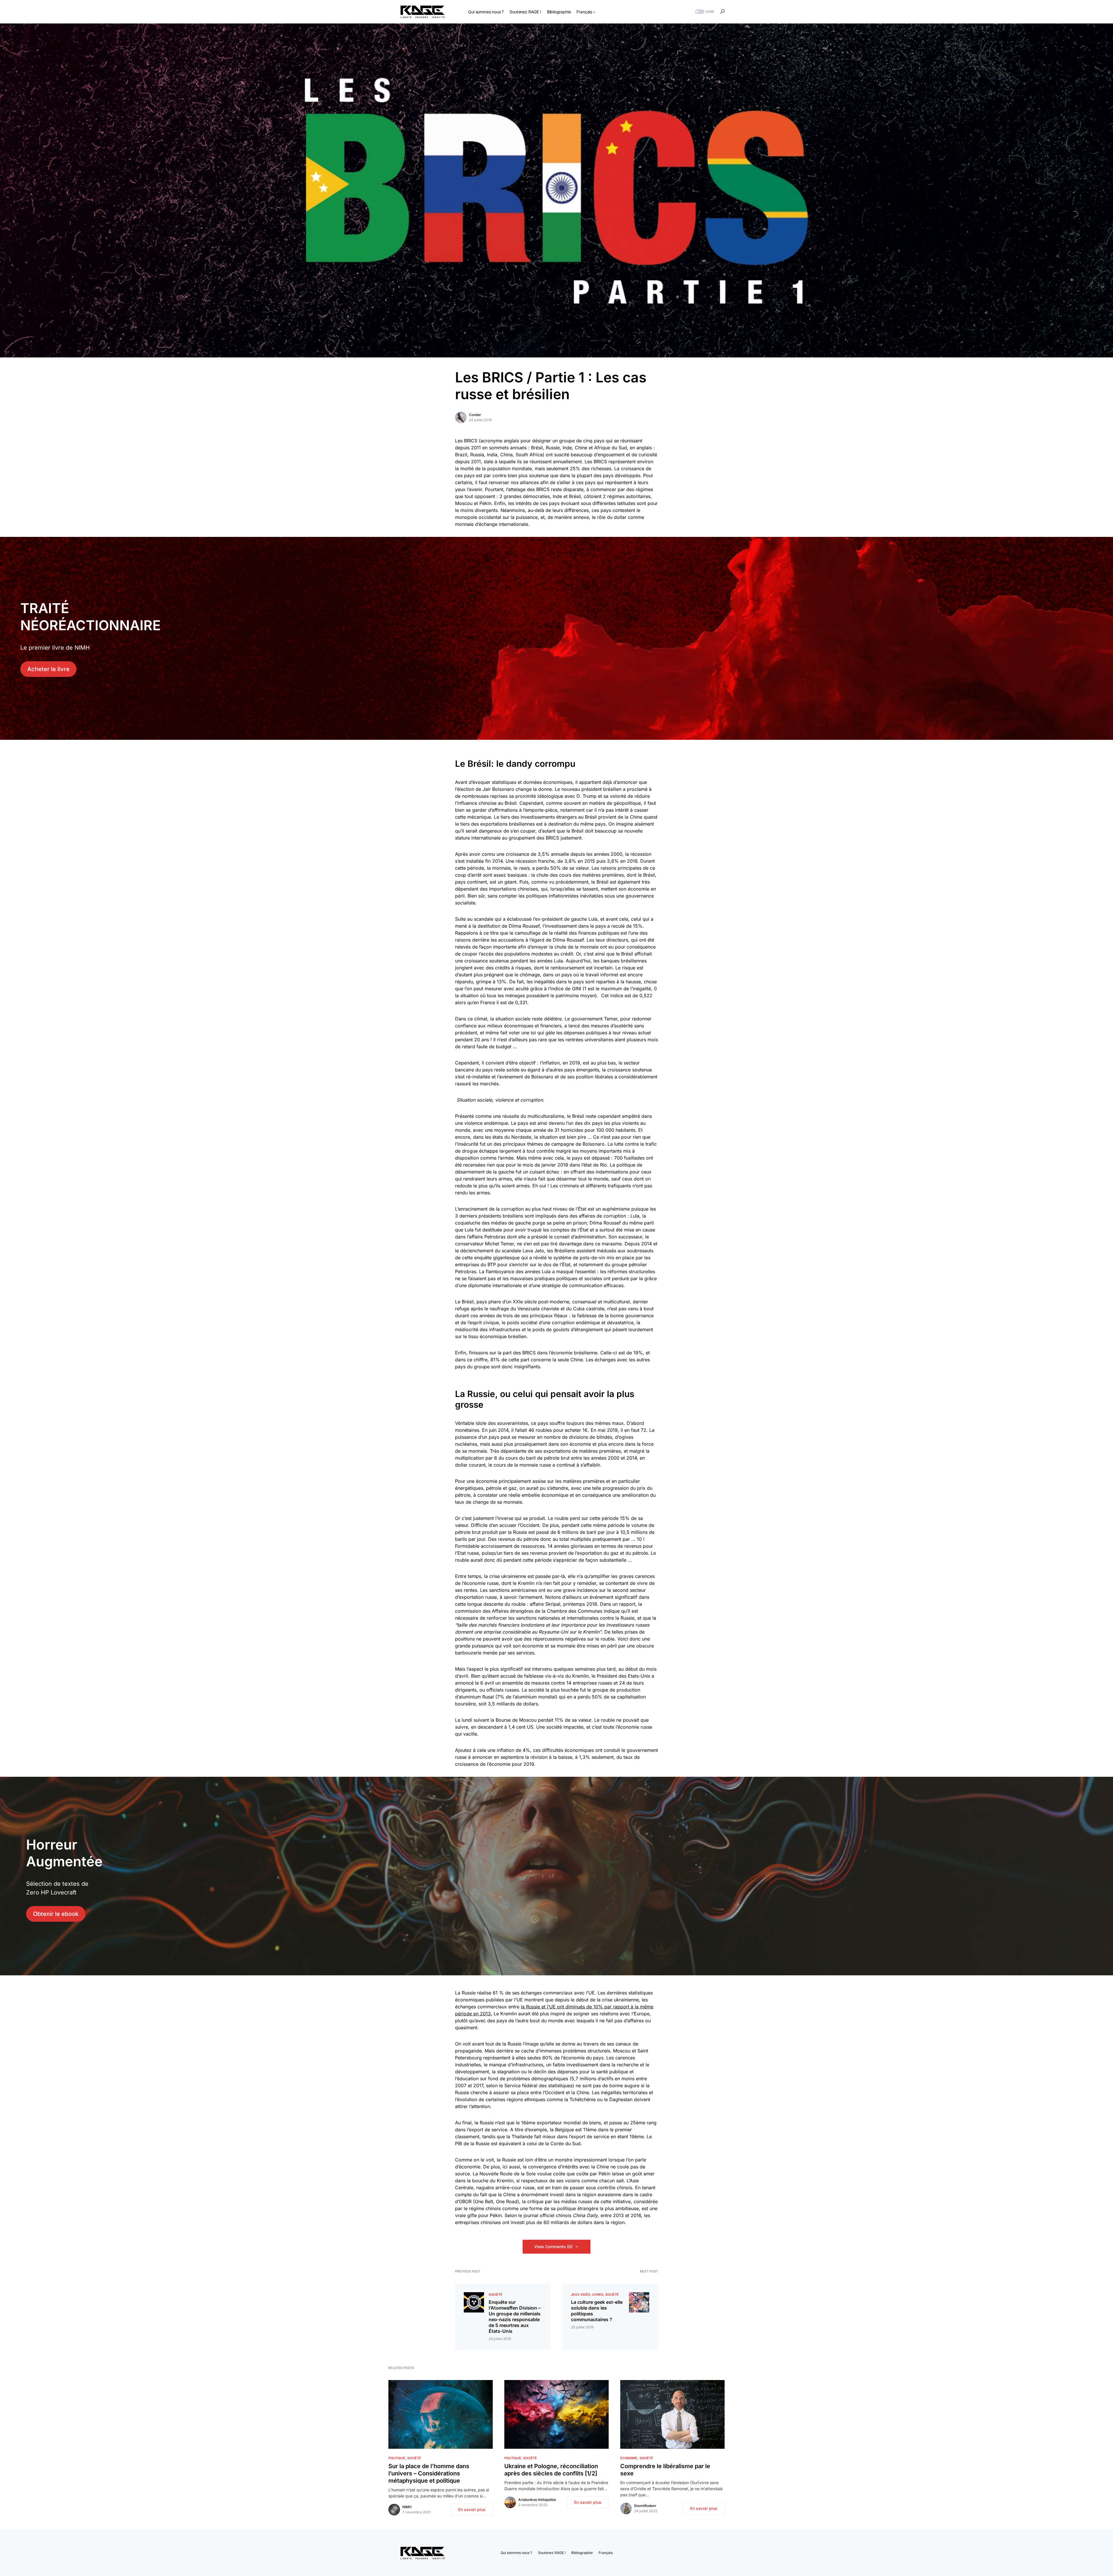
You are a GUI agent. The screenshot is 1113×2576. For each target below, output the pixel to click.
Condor (475, 415)
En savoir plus (472, 2509)
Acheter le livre (48, 669)
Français (606, 2553)
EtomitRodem (645, 2506)
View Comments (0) (553, 2247)
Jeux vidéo (581, 2295)
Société (495, 2295)
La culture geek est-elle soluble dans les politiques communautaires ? (597, 2311)
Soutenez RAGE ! (552, 2553)
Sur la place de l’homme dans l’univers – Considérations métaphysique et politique (429, 2473)
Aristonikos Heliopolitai (537, 2500)
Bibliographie (582, 2553)
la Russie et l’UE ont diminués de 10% (563, 2007)
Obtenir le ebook (56, 1914)
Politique (397, 2458)
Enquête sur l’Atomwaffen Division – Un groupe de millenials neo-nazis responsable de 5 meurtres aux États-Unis (515, 2317)
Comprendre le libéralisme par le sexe (665, 2470)
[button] (704, 12)
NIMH (407, 2507)
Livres (598, 2295)
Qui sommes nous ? (516, 2553)
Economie (629, 2458)
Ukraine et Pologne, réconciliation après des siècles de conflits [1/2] (551, 2470)
